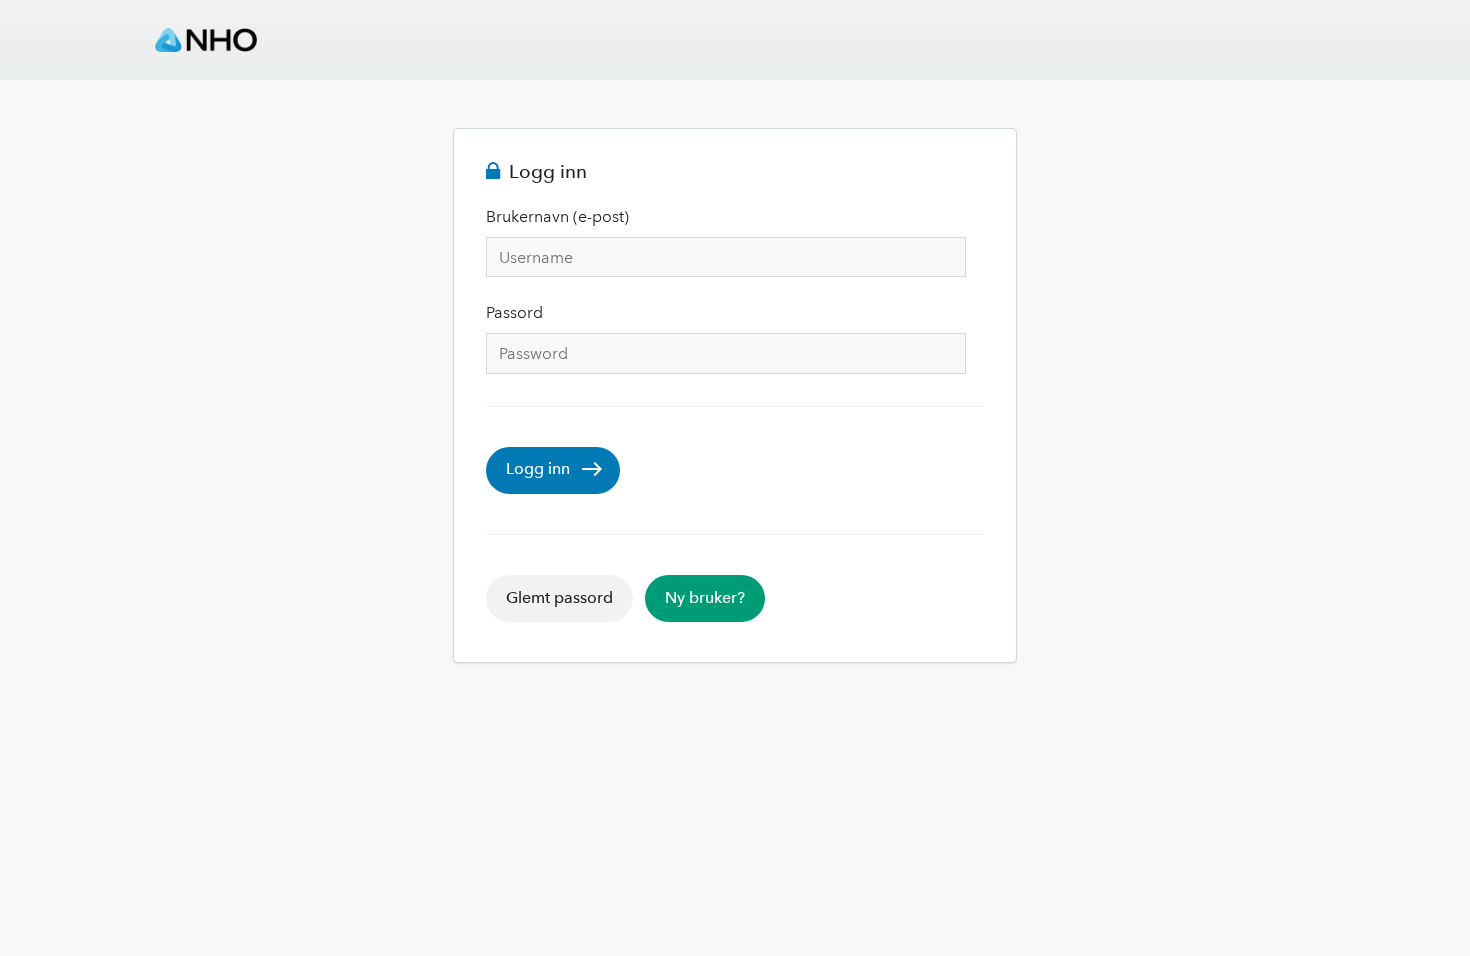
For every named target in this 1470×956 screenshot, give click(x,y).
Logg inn (538, 468)
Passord (514, 312)
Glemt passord (559, 597)
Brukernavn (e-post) (557, 216)
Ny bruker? (705, 597)
